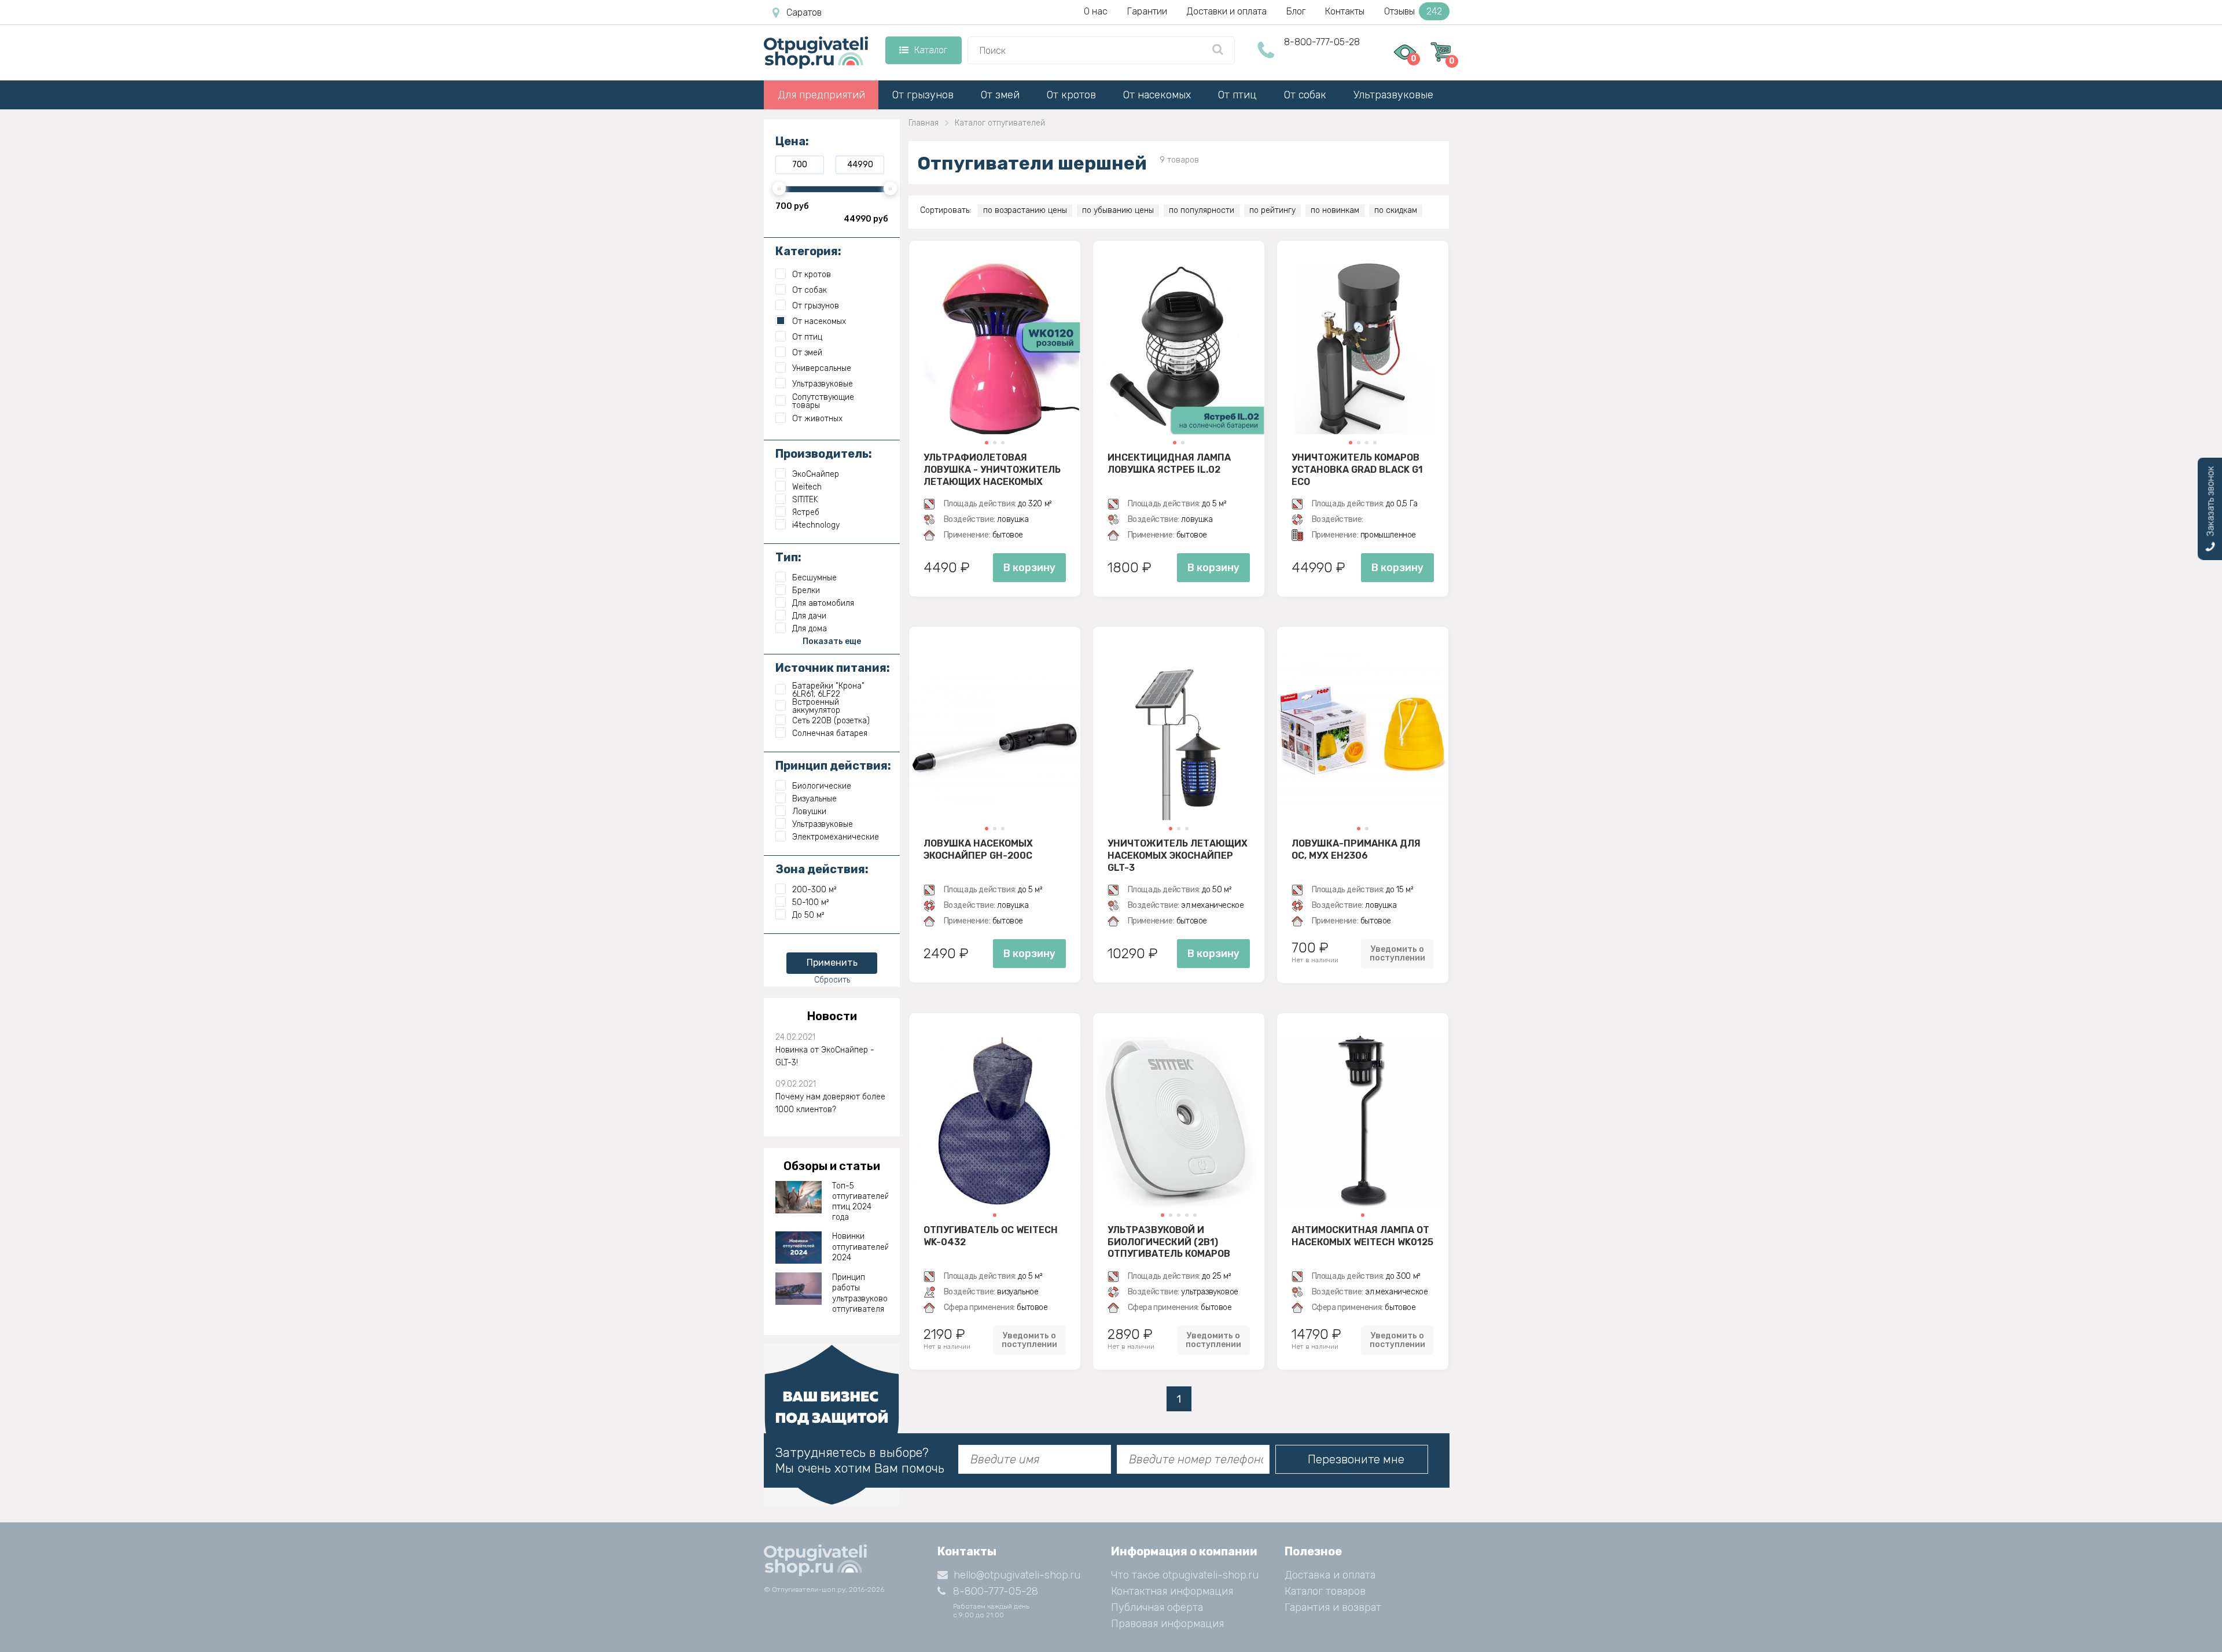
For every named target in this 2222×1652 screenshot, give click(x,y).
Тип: (788, 557)
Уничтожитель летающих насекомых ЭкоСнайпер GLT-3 (1178, 855)
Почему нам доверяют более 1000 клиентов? (830, 1103)
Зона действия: (822, 869)
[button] (987, 443)
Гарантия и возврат (1333, 1607)
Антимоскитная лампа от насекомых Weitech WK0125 (1362, 1236)
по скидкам (1396, 210)
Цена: (792, 141)
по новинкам (1335, 210)
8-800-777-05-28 (1322, 42)
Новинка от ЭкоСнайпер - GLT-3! (825, 1056)
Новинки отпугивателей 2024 (860, 1247)
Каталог (931, 50)
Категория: (808, 251)
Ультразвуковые (1393, 95)
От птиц (1237, 95)
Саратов (804, 12)
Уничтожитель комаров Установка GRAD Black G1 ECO (1357, 469)
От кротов (1071, 95)
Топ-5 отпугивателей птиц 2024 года (860, 1202)
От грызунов (923, 95)
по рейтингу (1272, 210)
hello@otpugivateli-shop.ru (1017, 1575)
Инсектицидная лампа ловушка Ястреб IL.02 (1169, 463)
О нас (1096, 11)
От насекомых (1157, 95)
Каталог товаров (1325, 1591)
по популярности (1202, 210)
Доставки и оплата (1227, 11)
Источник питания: (833, 668)
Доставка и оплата (1330, 1575)
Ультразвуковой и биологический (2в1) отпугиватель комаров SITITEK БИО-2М (1169, 1242)
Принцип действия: (833, 766)
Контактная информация (1172, 1591)
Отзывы (1413, 11)
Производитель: (824, 454)
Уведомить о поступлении (1397, 954)
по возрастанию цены (1025, 210)
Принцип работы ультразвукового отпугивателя (860, 1293)
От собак (1305, 95)
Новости (832, 1016)
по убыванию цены (1118, 210)
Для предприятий (821, 95)
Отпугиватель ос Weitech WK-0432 (991, 1236)
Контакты (1345, 11)
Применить (832, 963)
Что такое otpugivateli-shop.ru (1185, 1575)
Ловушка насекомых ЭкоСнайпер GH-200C (978, 849)
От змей (1000, 95)
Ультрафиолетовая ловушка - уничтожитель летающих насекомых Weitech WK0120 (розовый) (992, 469)
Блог (1296, 11)
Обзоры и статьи (832, 1166)
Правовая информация (1167, 1624)
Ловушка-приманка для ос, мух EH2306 (1356, 849)
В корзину (1029, 568)
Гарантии (1147, 11)
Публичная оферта (1157, 1607)
